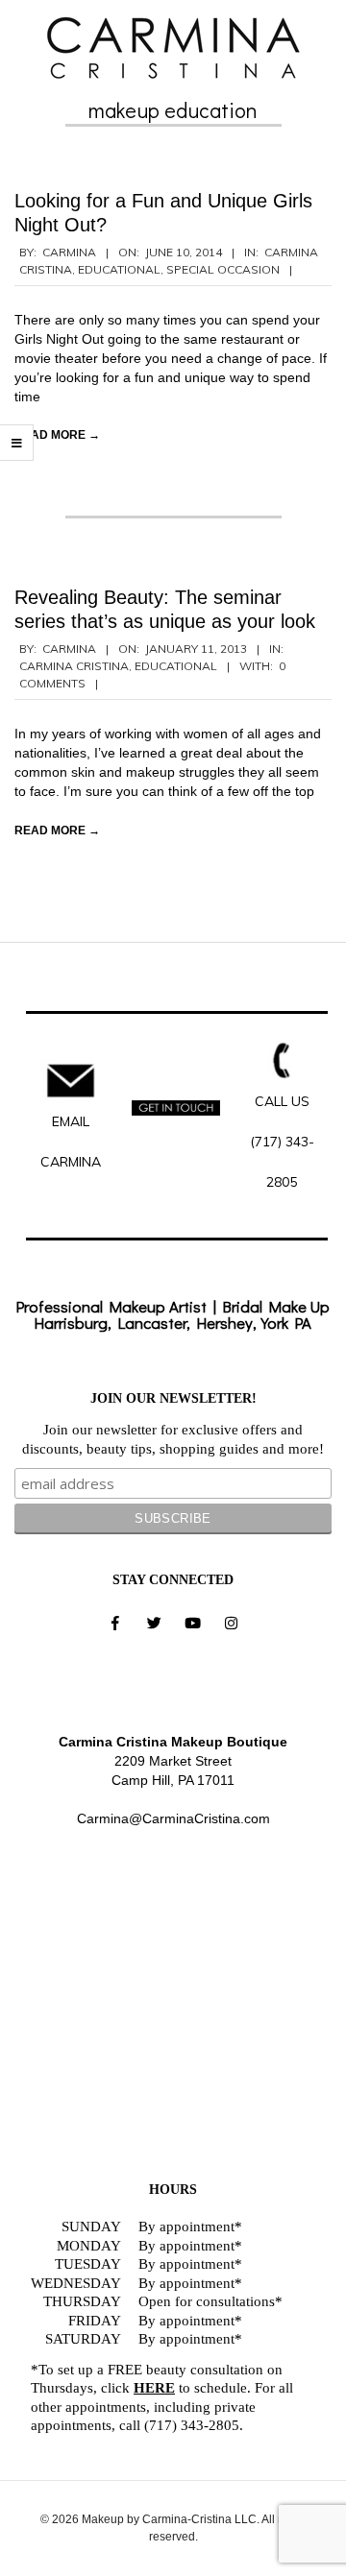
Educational (119, 269)
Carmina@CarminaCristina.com (173, 1818)
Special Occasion (223, 269)
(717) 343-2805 (192, 2425)
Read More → (57, 435)
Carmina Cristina (74, 666)
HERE (154, 2388)
